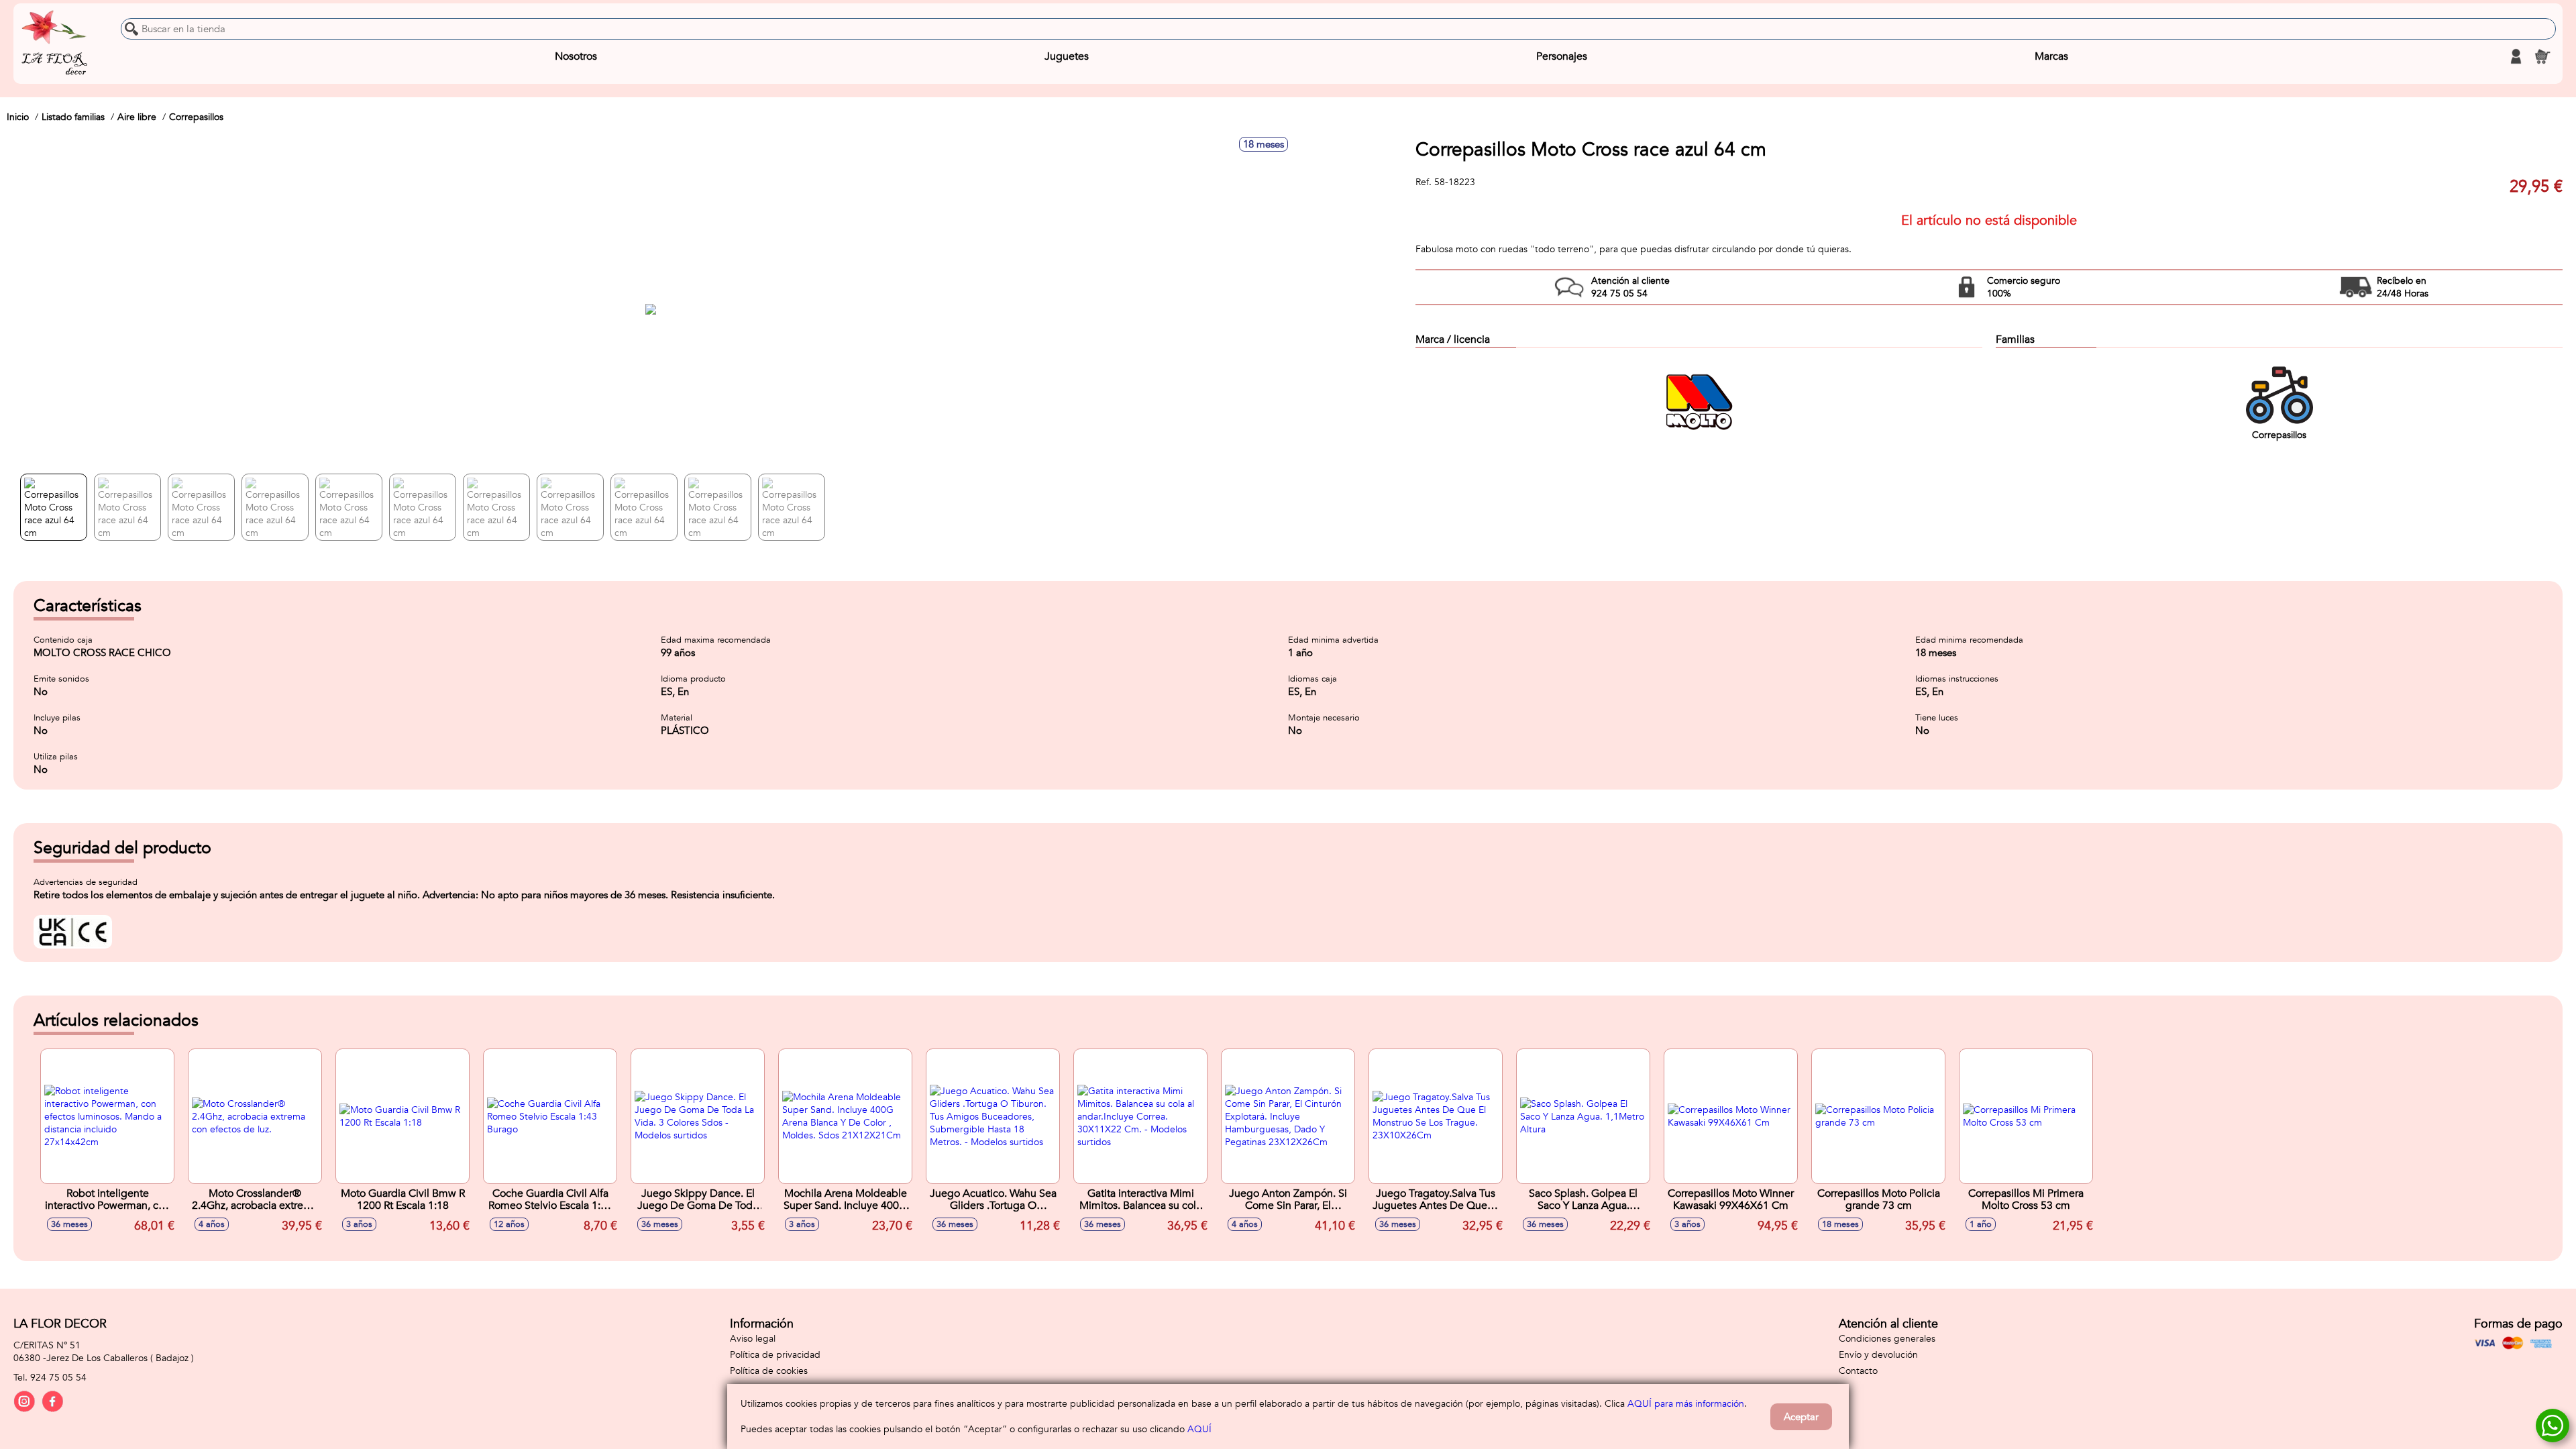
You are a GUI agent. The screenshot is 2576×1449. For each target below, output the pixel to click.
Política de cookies (769, 1371)
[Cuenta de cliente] (2516, 56)
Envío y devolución (1878, 1355)
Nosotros (576, 56)
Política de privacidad (775, 1355)
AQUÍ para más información (1686, 1404)
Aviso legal (753, 1339)
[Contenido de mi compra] (2542, 56)
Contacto (1858, 1371)
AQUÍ (1199, 1429)
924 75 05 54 (58, 1378)
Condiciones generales (1887, 1339)
